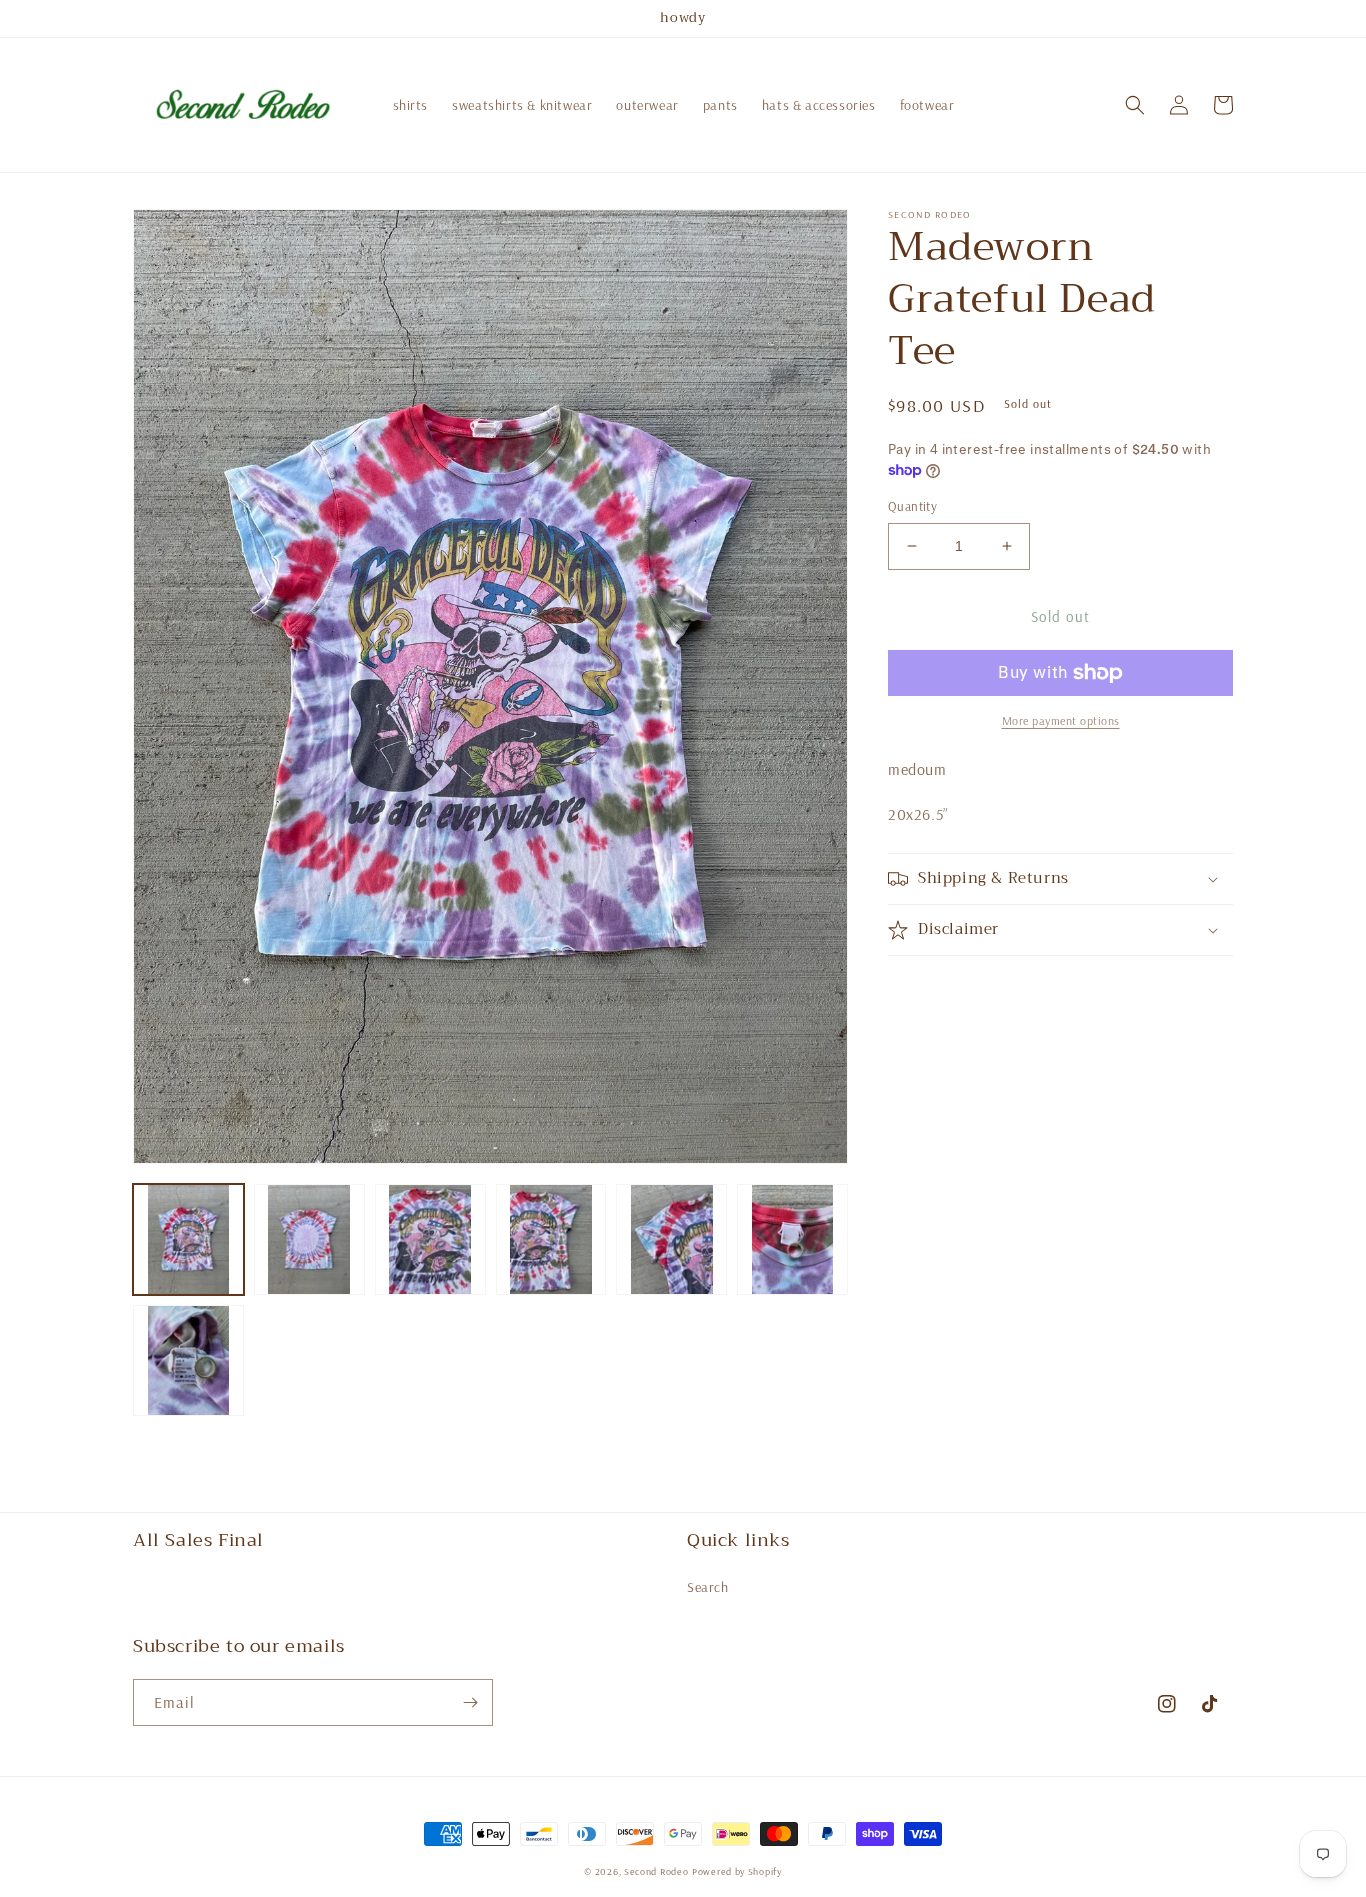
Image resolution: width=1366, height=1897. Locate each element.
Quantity (912, 506)
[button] (1135, 105)
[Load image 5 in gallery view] (671, 1239)
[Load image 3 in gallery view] (430, 1239)
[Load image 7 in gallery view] (188, 1360)
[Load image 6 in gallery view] (792, 1239)
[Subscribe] (470, 1702)
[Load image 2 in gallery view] (309, 1239)
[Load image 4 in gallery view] (551, 1239)
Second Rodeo (656, 1871)
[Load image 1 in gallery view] (188, 1239)
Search (708, 1587)
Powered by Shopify (737, 1871)
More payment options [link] (1061, 720)
